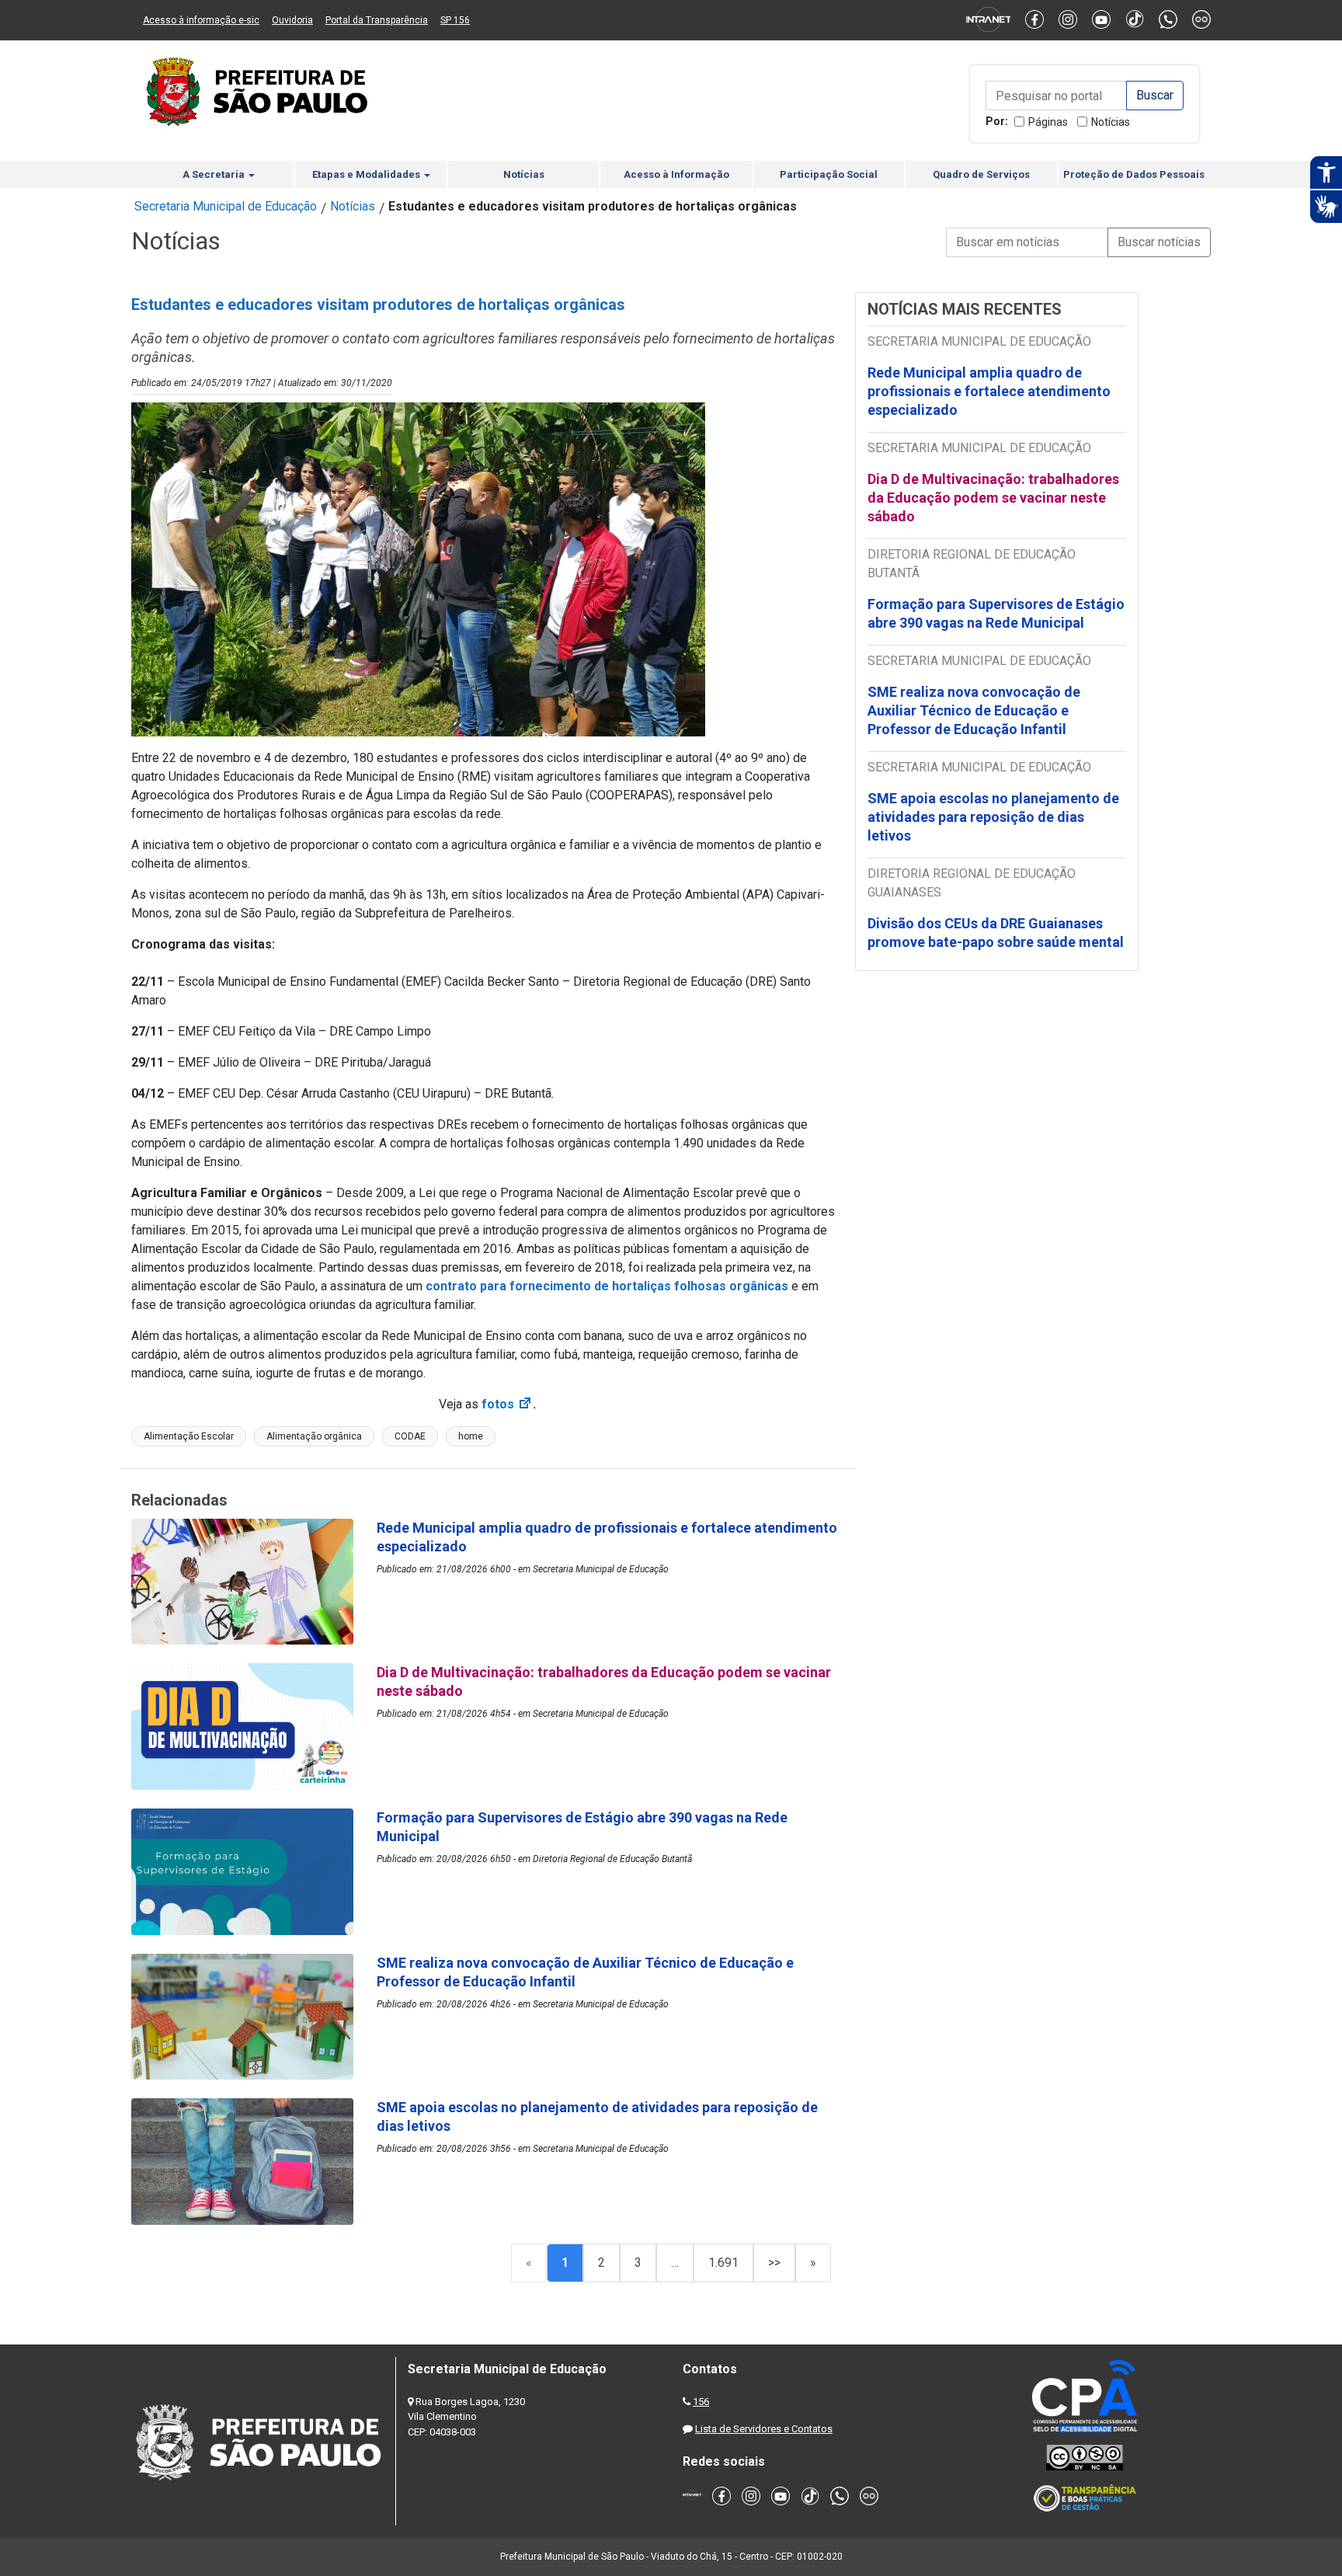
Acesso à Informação (676, 174)
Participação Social (829, 174)
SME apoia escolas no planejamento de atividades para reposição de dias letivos (993, 817)
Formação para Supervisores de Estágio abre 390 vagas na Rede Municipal (996, 613)
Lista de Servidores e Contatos (764, 2429)
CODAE (410, 1436)
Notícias (1111, 122)
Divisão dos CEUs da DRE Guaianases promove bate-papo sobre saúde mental (996, 933)
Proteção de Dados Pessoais (1134, 174)
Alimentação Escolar (189, 1436)
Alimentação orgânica (314, 1436)
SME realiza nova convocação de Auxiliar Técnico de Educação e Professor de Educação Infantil (974, 710)
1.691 (723, 2263)
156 (701, 2402)
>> (774, 2263)
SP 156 (455, 20)
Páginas (1048, 122)
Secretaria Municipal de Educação (226, 206)
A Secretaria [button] (215, 174)
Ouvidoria (292, 20)
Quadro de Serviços (981, 174)
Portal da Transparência (377, 20)
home (471, 1436)
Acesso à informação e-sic (201, 20)
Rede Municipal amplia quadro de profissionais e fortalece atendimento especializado (989, 391)
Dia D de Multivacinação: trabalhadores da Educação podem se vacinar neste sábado (993, 498)
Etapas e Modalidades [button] (367, 174)
